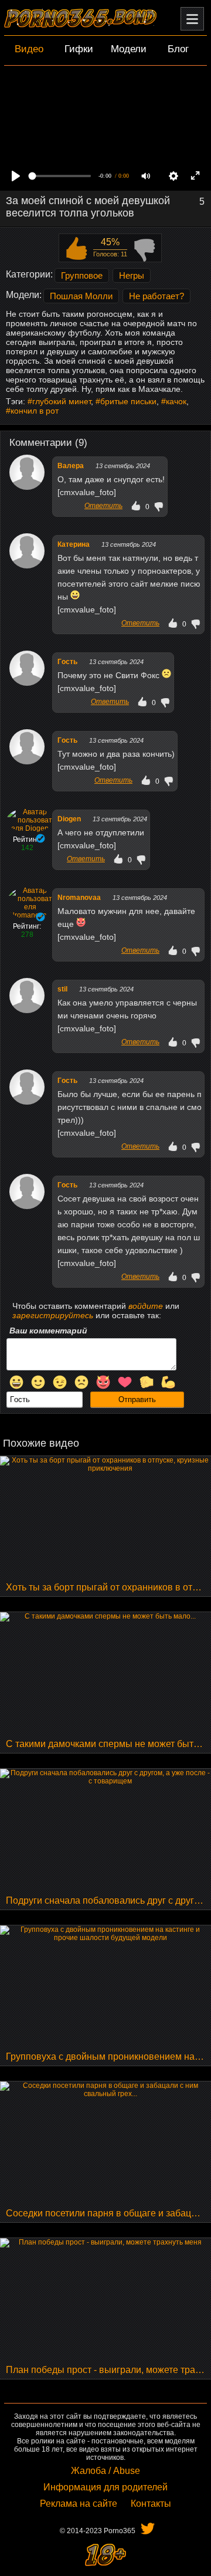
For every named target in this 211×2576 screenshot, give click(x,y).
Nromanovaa (79, 898)
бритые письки (128, 401)
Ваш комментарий (48, 1331)
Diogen (69, 819)
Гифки (79, 49)
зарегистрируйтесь (53, 1315)
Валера (71, 466)
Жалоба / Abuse (105, 2471)
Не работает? (156, 296)
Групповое (82, 275)
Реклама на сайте (79, 2504)
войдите (146, 1306)
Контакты (151, 2504)
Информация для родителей (105, 2487)
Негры (132, 275)
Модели (129, 49)
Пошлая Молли (81, 296)
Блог (178, 49)
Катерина (74, 544)
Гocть (67, 662)
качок (176, 401)
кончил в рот (35, 411)
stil (62, 989)
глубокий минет (62, 401)
